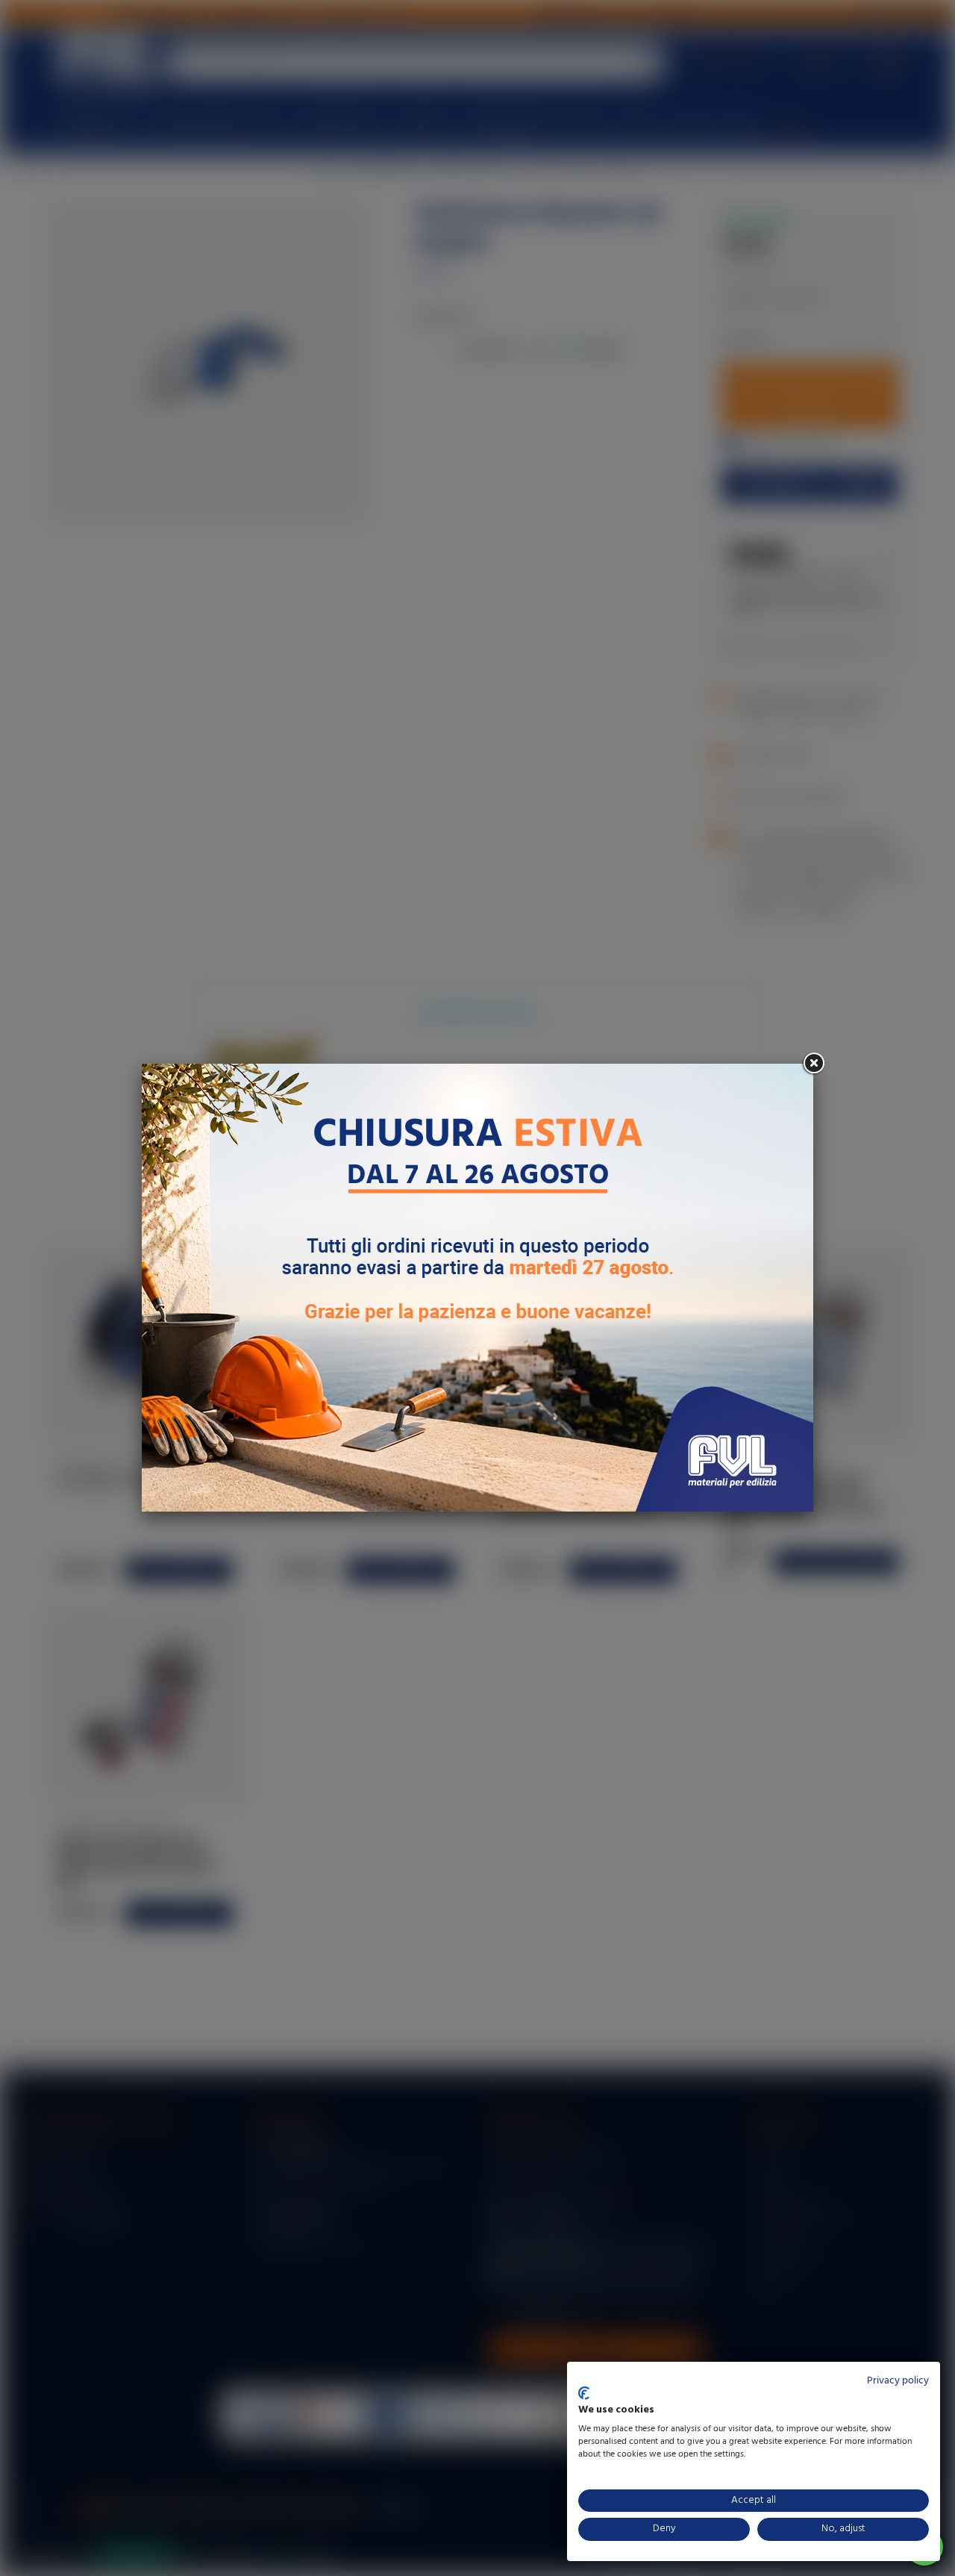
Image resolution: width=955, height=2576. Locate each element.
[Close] (813, 1064)
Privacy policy (898, 2381)
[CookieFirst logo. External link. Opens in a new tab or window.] (584, 2393)
